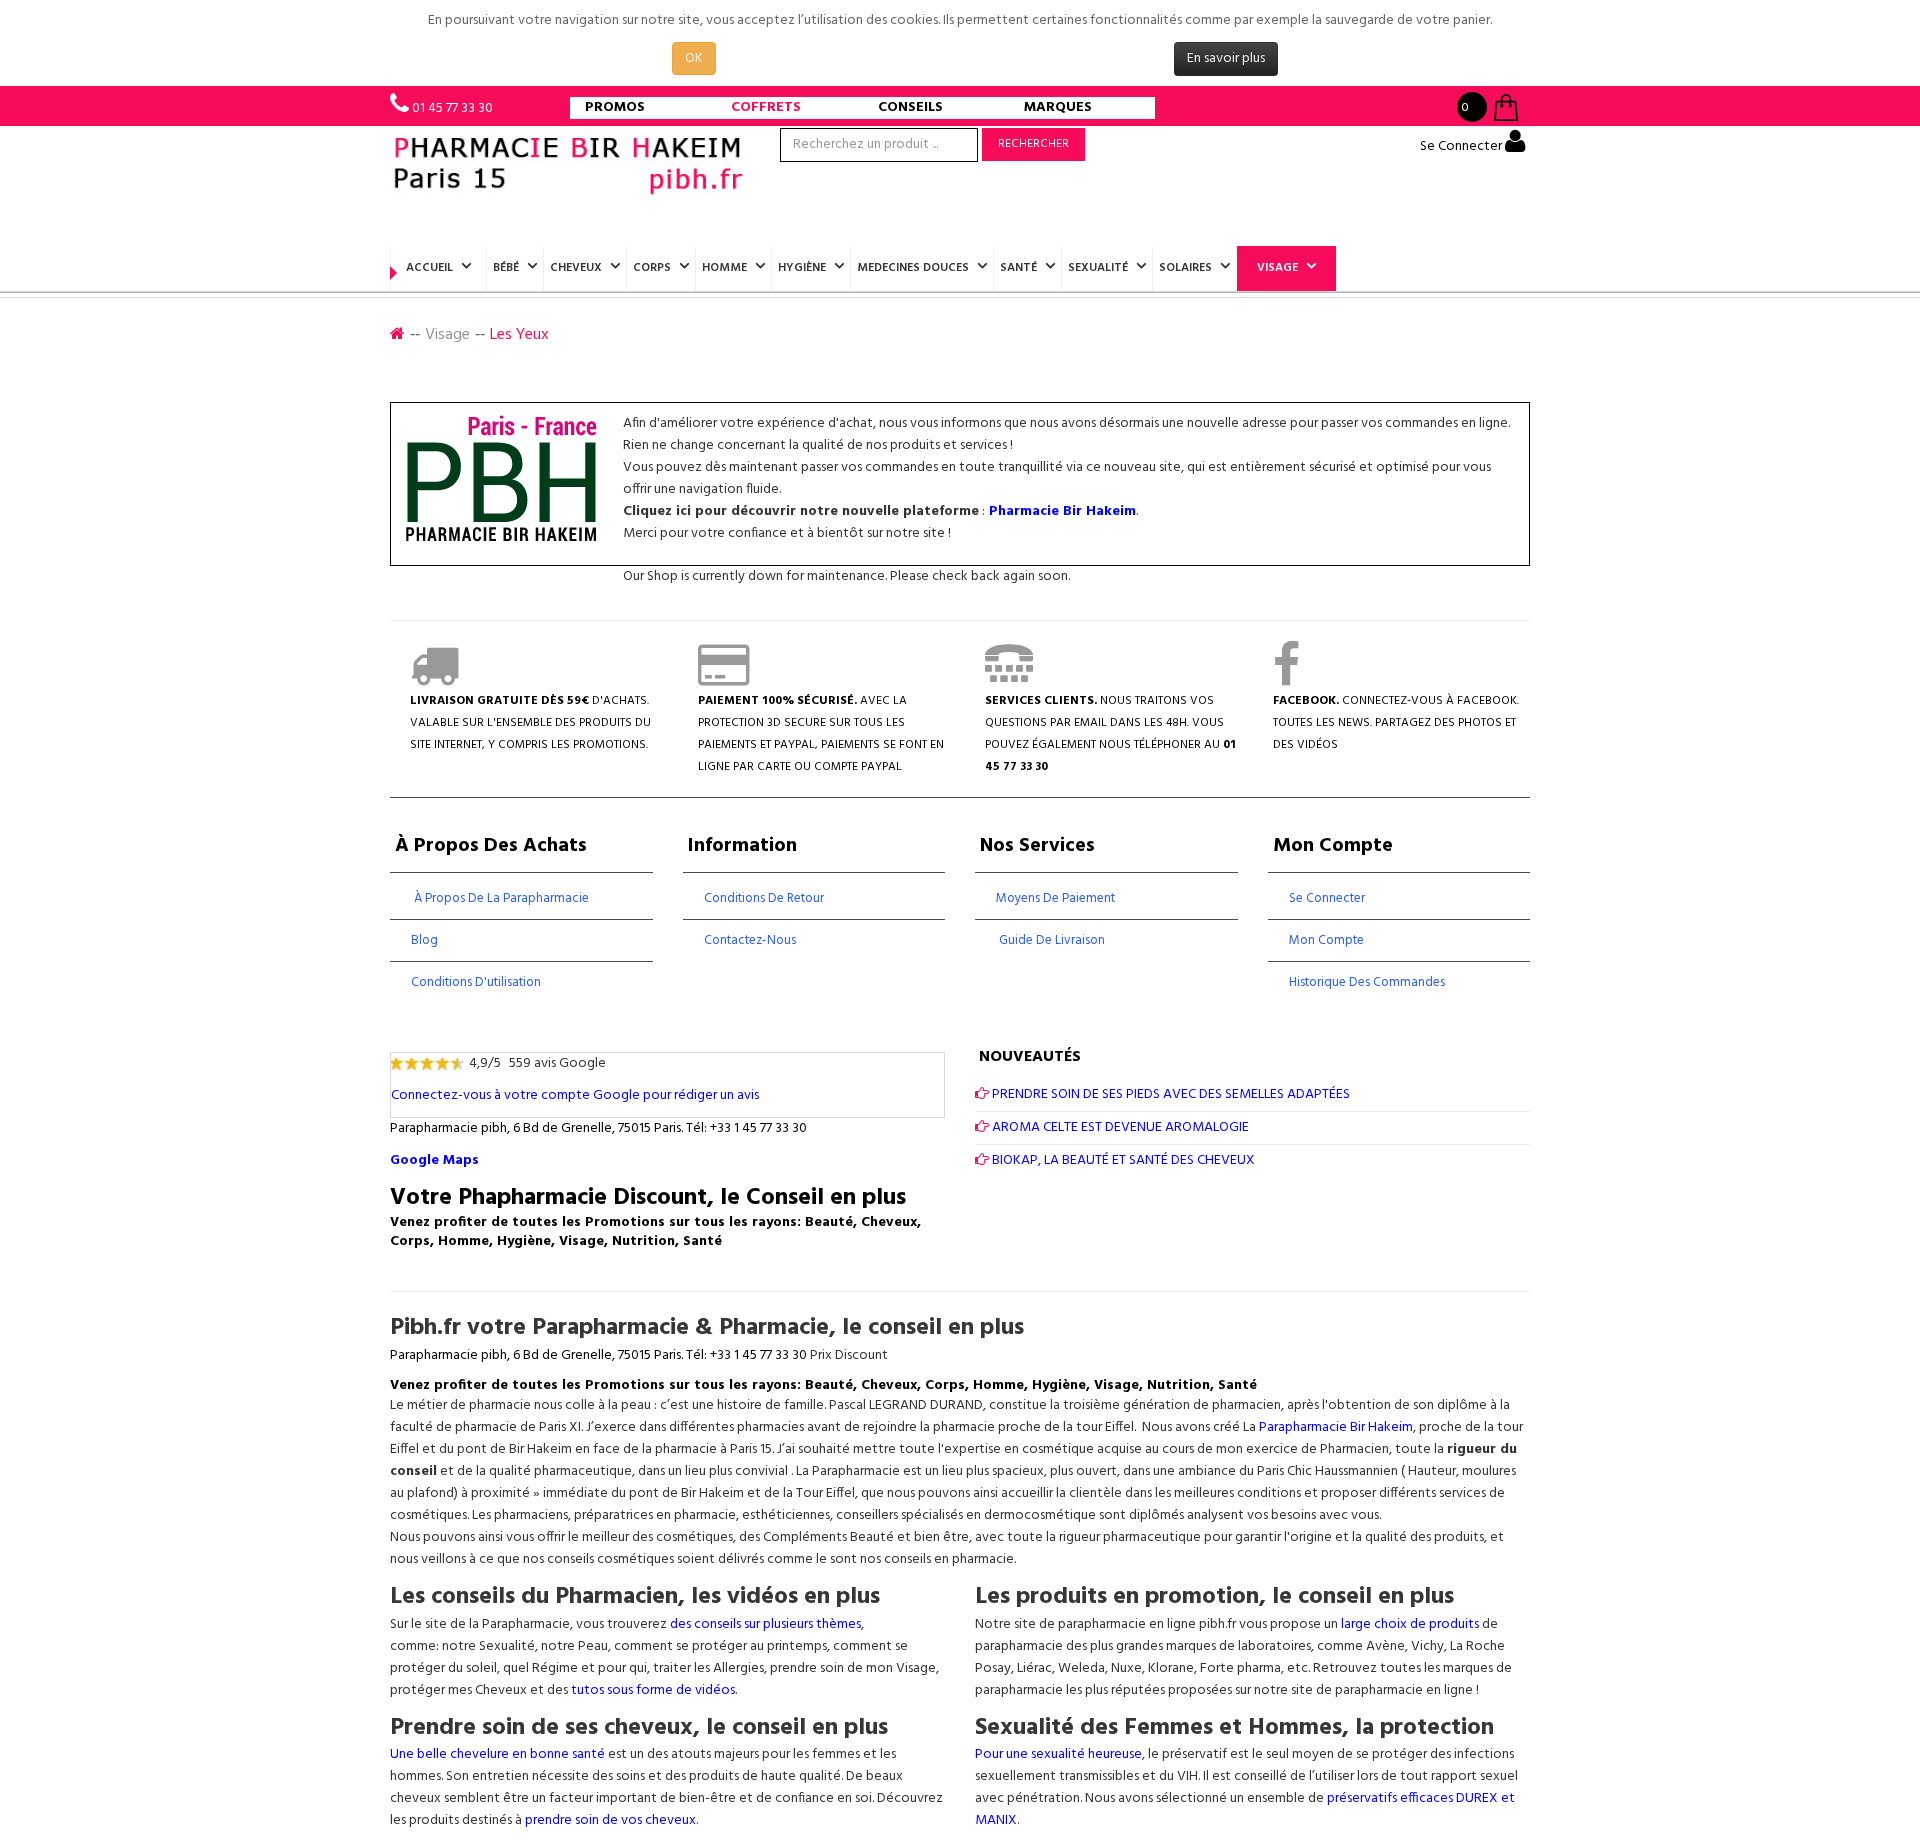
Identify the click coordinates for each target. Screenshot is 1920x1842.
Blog (424, 940)
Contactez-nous (750, 940)
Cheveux (576, 268)
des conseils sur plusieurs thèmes (765, 1624)
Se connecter (1327, 898)
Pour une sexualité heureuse (1058, 1754)
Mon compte (1326, 940)
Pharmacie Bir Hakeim (1062, 511)
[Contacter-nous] (1009, 679)
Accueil (429, 268)
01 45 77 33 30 (452, 108)
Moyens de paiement (1055, 898)
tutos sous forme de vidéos (653, 1690)
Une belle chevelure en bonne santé (497, 1754)
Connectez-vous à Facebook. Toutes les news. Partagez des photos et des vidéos (1396, 723)
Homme (724, 268)
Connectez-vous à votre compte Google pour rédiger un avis (575, 1095)
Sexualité (1098, 268)
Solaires (1185, 268)
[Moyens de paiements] (723, 679)
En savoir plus (1226, 58)
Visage (1277, 268)
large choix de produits (1411, 1624)
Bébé (506, 268)
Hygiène (802, 268)
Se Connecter (1462, 146)
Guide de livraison (1050, 940)
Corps (652, 268)
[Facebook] (1286, 679)
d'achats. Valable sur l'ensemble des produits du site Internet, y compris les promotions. (530, 723)
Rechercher (1033, 144)
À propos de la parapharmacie (500, 898)
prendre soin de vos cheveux (610, 1820)
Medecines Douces (913, 268)
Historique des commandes (1367, 982)
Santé (1018, 268)
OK (694, 58)
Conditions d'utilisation (476, 982)
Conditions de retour (764, 898)
